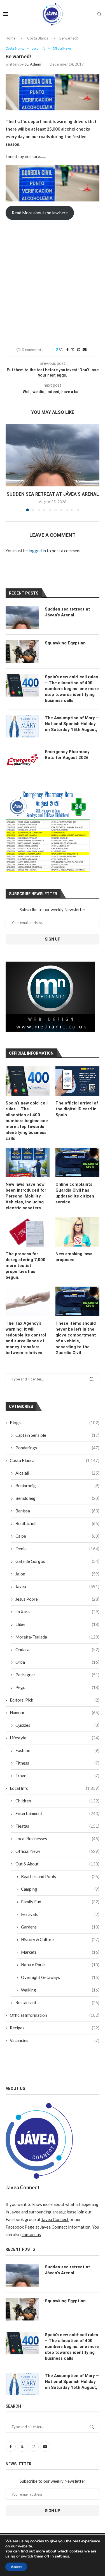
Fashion (57, 1750)
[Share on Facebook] (67, 350)
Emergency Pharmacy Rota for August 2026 (67, 755)
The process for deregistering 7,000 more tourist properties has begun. (25, 1266)
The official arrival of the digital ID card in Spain (77, 1109)
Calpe (57, 1536)
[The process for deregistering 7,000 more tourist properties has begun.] (28, 1232)
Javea (57, 1586)
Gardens (60, 1927)
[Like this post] (61, 350)
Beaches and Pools (60, 1876)
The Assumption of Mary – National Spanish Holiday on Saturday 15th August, (72, 724)
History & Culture (60, 1939)
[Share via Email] (85, 350)
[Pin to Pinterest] (79, 350)
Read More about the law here (40, 213)
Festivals (60, 1914)
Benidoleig (57, 1498)
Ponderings (57, 1448)
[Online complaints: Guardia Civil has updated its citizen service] (77, 1162)
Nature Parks (60, 1965)
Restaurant (57, 2002)
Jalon (57, 1574)
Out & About (57, 1864)
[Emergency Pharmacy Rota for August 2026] (22, 760)
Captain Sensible (57, 1435)
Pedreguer (57, 1675)
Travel (57, 1776)
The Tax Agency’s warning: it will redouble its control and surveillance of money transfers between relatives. (26, 1338)
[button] (10, 467)
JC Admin (33, 64)
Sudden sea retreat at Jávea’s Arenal (53, 494)
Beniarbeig (57, 1486)
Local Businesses (57, 1839)
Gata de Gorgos (57, 1561)
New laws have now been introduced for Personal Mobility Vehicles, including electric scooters (26, 1196)
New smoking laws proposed (74, 1257)
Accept (16, 2567)
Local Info (55, 1788)
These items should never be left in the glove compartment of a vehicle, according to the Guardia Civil (76, 1338)
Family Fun (60, 1902)
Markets (60, 1952)
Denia (57, 1549)
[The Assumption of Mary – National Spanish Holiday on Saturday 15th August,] (22, 726)
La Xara (57, 1612)
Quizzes (57, 1725)
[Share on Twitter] (73, 350)
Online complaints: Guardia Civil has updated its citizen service (75, 1193)
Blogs (55, 1422)
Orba (57, 1662)
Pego (57, 1687)
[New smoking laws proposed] (77, 1232)
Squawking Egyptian (65, 643)
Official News (57, 1851)
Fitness (57, 1763)
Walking (60, 1990)
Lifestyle (55, 1738)
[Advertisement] (53, 282)
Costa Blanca (38, 38)
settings (62, 2556)
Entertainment (57, 1813)
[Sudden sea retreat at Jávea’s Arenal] (53, 455)
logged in (37, 551)
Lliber (57, 1624)
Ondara (57, 1649)
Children (57, 1801)
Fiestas (57, 1826)
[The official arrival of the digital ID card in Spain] (77, 1081)
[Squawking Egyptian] (22, 651)
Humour (55, 1712)
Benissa (57, 1511)
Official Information (55, 2015)
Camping (60, 1889)
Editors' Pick (55, 1700)
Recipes (55, 2028)
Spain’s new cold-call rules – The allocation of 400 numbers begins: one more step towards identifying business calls (27, 1121)
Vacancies (55, 2040)
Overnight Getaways (60, 1977)
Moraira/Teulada (57, 1637)
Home (11, 38)
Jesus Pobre (57, 1599)
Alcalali (57, 1473)
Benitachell (57, 1523)
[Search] (99, 14)
